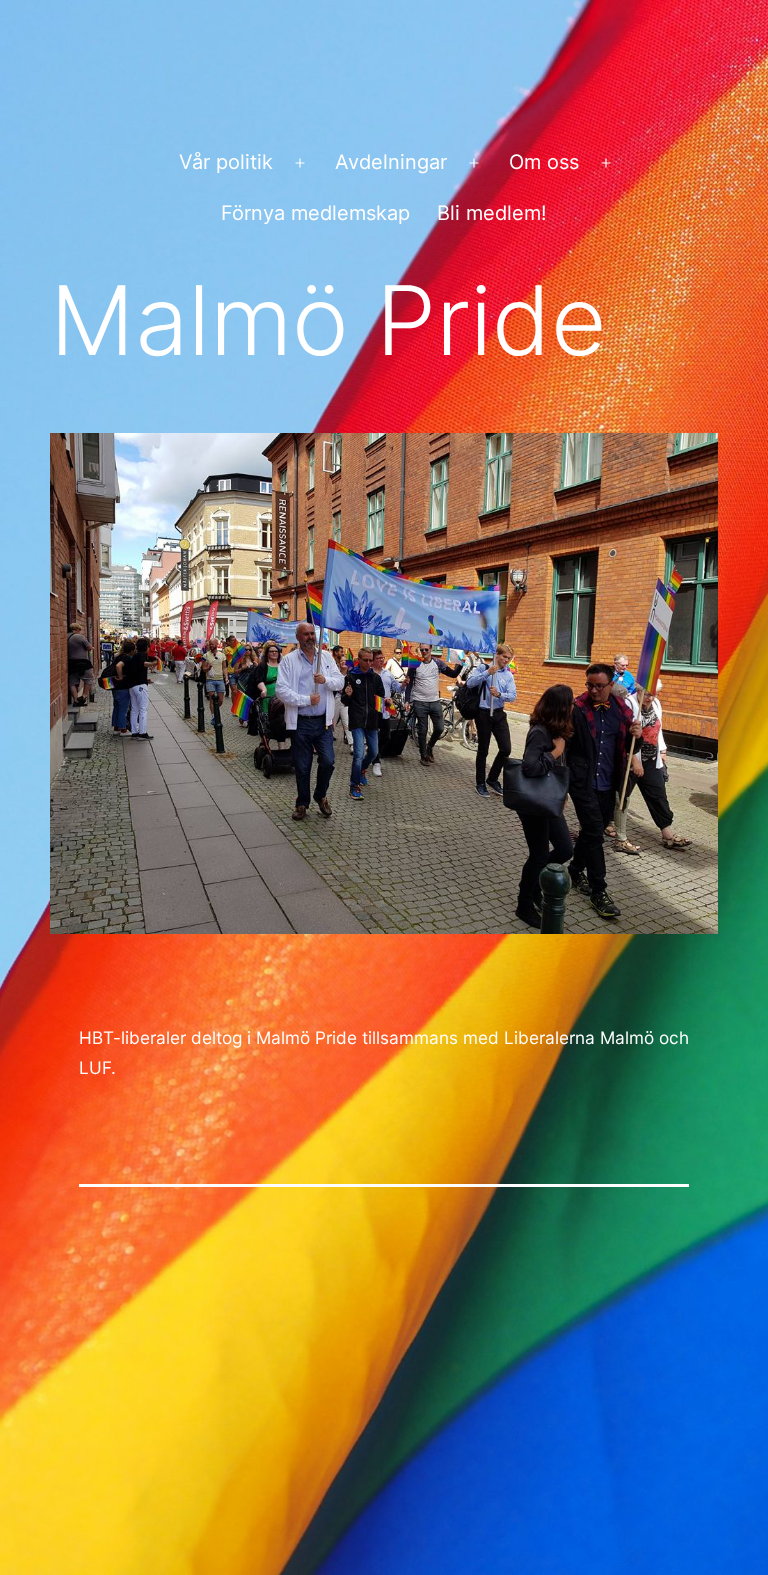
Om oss (544, 162)
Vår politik (226, 162)
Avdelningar (391, 162)
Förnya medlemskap (315, 213)
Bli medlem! (492, 213)
